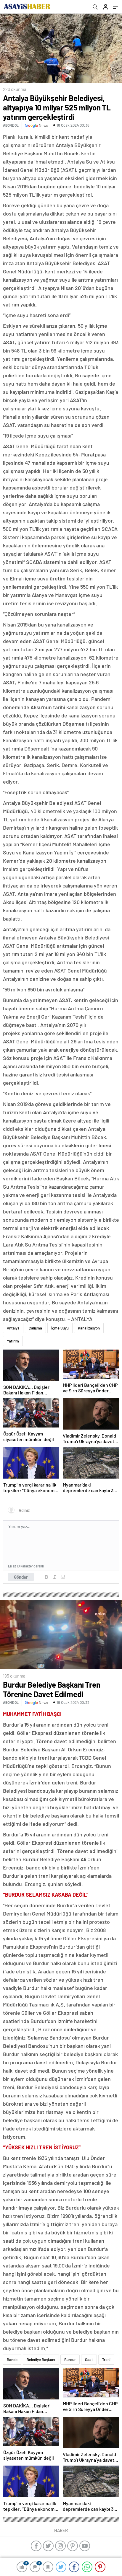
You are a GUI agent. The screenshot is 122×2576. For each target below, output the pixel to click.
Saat (89, 2360)
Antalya (13, 1328)
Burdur (70, 2360)
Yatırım (13, 1341)
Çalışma (35, 1328)
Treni (106, 2360)
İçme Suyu (60, 1328)
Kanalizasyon (89, 1328)
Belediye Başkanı (41, 2360)
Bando (12, 2360)
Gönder (21, 1577)
